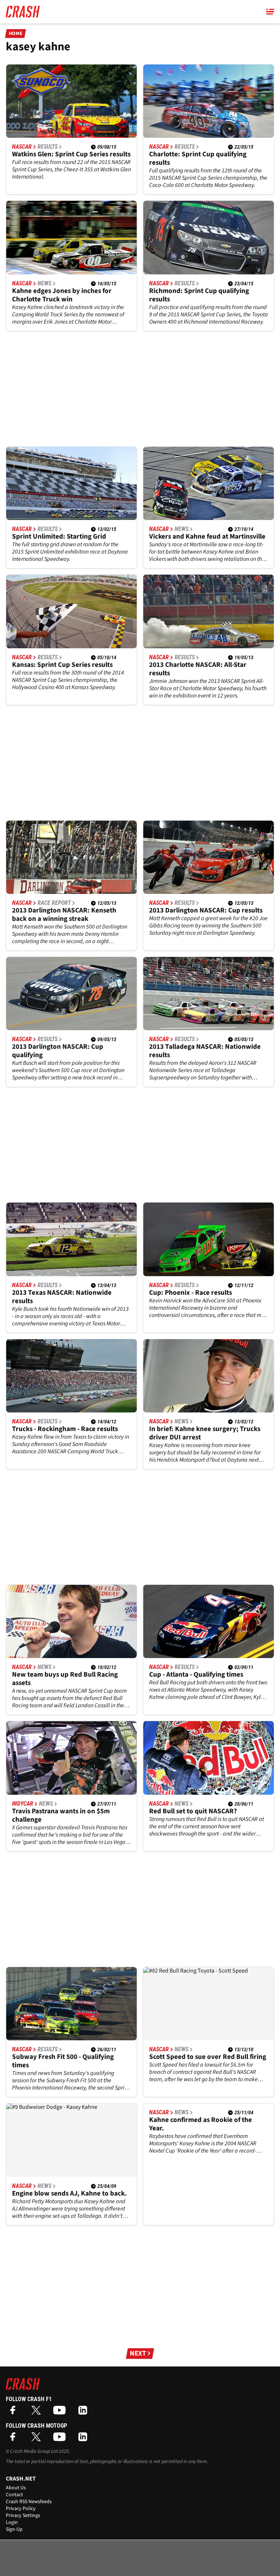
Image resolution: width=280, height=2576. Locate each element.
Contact (14, 2495)
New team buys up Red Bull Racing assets (65, 1679)
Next (138, 2354)
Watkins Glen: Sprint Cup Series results (71, 154)
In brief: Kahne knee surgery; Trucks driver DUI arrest (205, 1433)
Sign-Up (14, 2529)
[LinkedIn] (85, 2413)
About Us (16, 2488)
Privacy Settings (23, 2516)
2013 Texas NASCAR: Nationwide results (62, 1297)
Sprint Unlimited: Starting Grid (59, 537)
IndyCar (23, 1804)
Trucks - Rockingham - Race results (65, 1429)
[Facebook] (15, 2413)
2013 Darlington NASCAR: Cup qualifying (58, 1051)
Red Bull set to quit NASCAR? (193, 1811)
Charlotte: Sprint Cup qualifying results (198, 159)
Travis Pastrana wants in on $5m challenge (61, 1815)
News (44, 284)
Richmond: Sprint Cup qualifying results (199, 295)
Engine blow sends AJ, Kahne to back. (69, 2194)
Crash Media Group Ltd (34, 2451)
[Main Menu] (270, 12)
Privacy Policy (21, 2509)
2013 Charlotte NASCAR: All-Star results (198, 669)
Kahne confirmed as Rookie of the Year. (201, 2124)
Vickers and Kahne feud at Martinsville (207, 537)
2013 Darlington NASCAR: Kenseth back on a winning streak (64, 915)
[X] (38, 2413)
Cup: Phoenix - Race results (190, 1293)
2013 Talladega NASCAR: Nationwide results (205, 1051)
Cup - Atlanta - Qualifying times (196, 1675)
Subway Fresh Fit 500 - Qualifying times (63, 2061)
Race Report (54, 903)
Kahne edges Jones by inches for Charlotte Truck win (62, 295)
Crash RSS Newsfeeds (29, 2502)
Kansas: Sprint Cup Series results (62, 665)
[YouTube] (61, 2413)
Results (48, 147)
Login (12, 2522)
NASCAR (22, 147)
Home (16, 34)
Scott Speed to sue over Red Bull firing (208, 2057)
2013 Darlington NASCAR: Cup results (206, 910)
